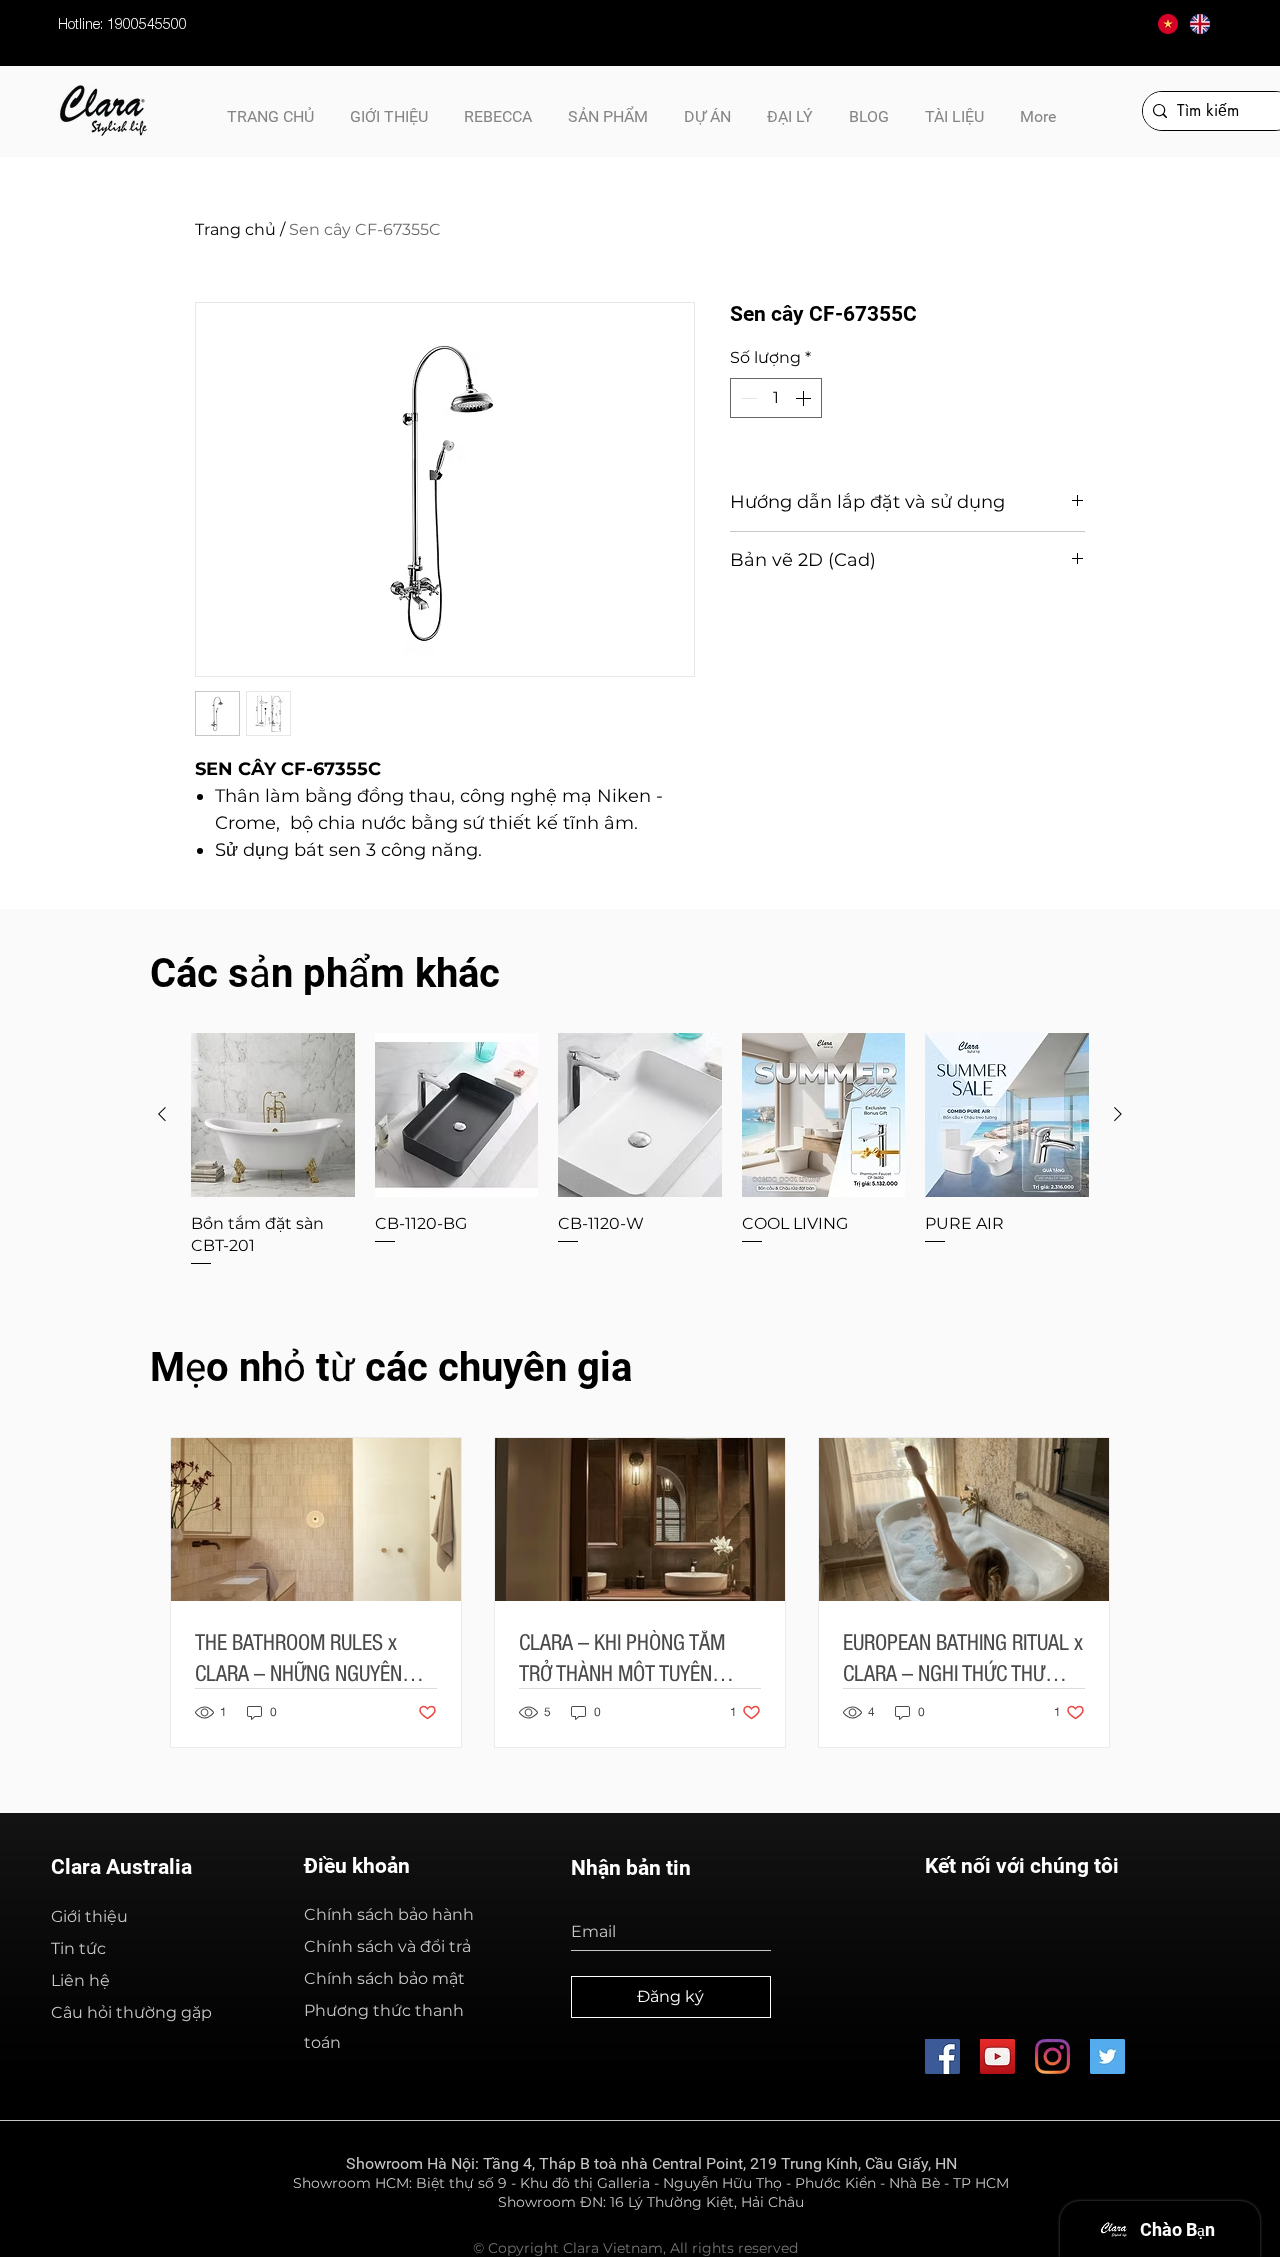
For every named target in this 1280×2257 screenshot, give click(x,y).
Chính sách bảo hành (389, 1914)
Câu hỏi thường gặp (131, 2012)
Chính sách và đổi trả (387, 1946)
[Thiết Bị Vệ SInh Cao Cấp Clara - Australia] (942, 2056)
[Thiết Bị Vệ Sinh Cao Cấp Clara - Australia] (997, 2056)
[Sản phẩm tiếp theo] (1118, 1114)
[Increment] (805, 398)
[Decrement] (747, 398)
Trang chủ (235, 229)
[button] (954, 108)
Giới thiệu (89, 1916)
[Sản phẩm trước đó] (162, 1114)
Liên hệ (80, 1980)
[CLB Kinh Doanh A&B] (1107, 2056)
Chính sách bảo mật (384, 1978)
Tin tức (78, 1948)
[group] (640, 1151)
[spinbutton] (776, 398)
